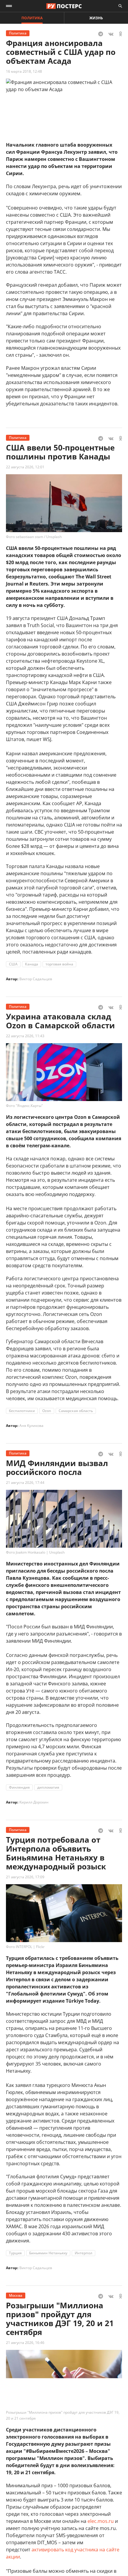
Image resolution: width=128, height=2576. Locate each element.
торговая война (59, 964)
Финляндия (19, 1787)
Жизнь (96, 18)
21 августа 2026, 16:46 (25, 2343)
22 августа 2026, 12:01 (25, 467)
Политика (32, 18)
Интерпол (83, 2253)
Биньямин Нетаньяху (48, 2253)
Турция (15, 2253)
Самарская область (76, 1411)
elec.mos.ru (101, 2521)
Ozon (47, 1411)
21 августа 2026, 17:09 (25, 1877)
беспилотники (22, 1411)
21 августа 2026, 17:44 (25, 1483)
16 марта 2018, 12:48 (24, 71)
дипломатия (48, 1787)
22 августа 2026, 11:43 (25, 1036)
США (13, 964)
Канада (32, 964)
